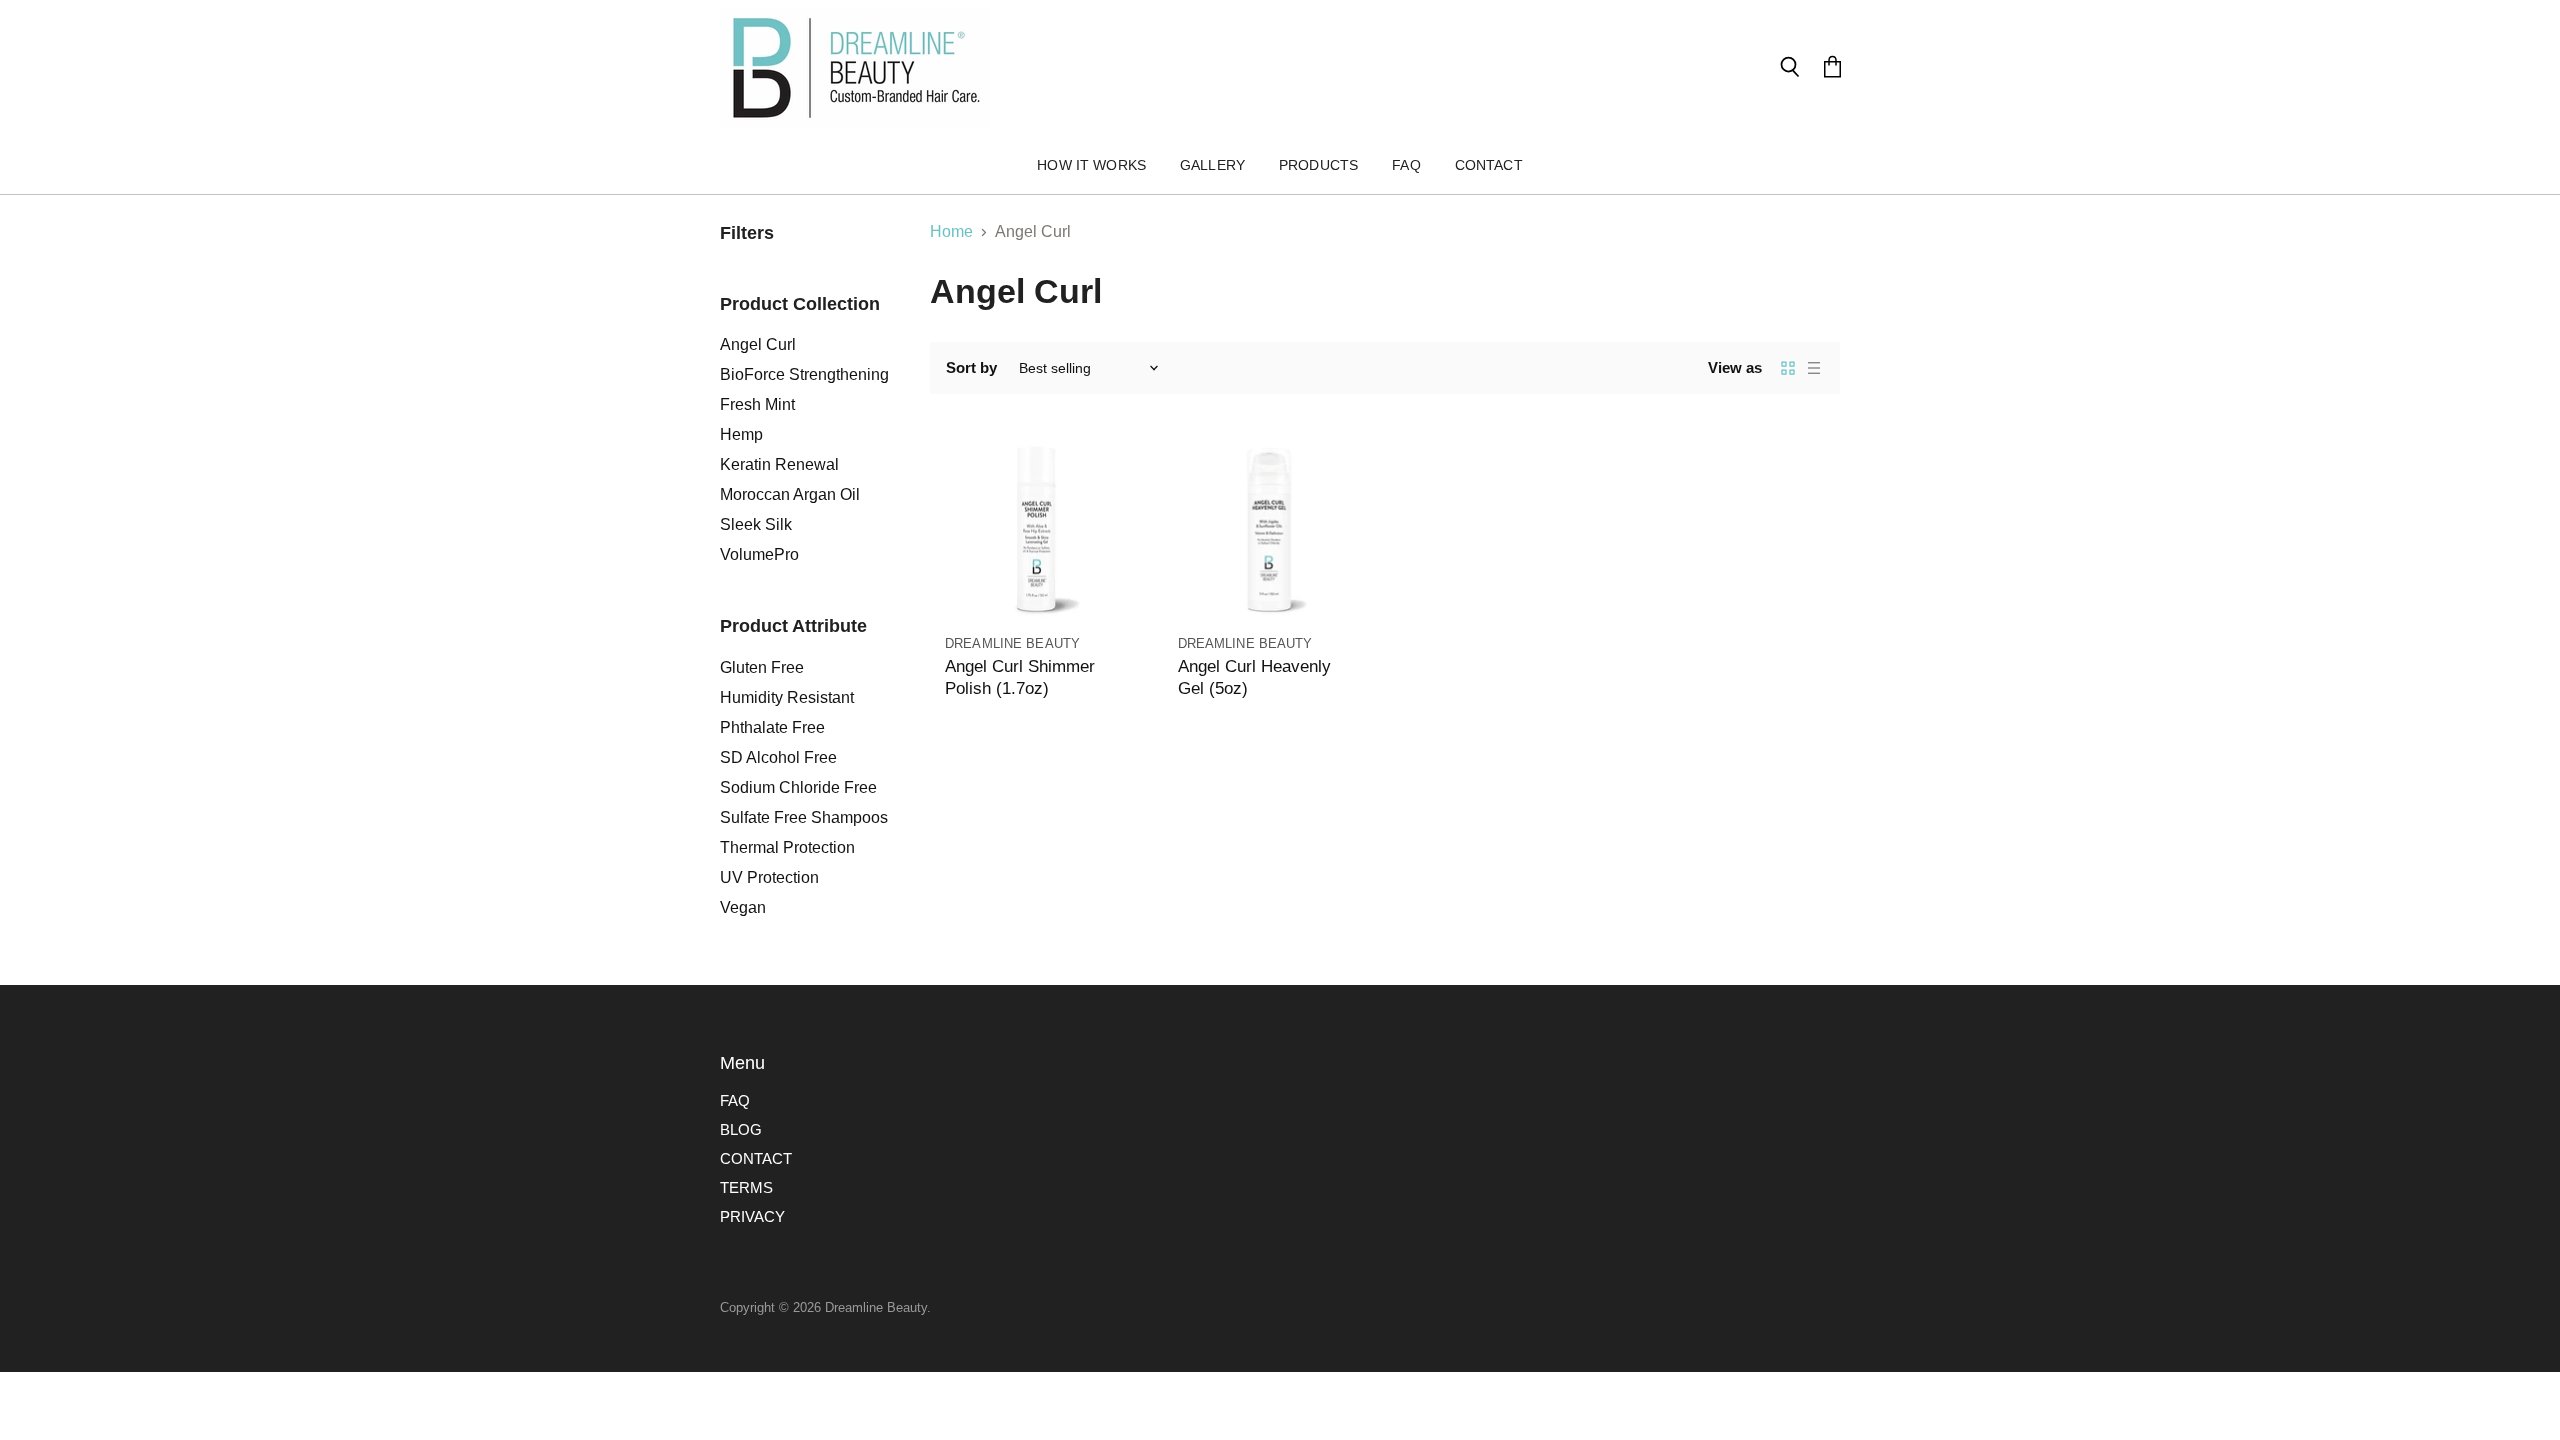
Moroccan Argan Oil (790, 494)
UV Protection (769, 877)
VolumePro (759, 554)
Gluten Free (762, 667)
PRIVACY (752, 1216)
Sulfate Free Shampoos (804, 817)
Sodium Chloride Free (798, 787)
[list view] (1814, 368)
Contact (1489, 165)
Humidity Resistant (787, 697)
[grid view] (1788, 368)
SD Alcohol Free (778, 757)
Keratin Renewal (779, 464)
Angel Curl (758, 344)
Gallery (1212, 165)
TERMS (746, 1187)
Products (1318, 165)
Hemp (741, 434)
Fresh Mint (757, 404)
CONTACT (756, 1158)
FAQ (1406, 165)
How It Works (1091, 165)
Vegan (743, 907)
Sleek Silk (756, 524)
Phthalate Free (772, 727)
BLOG (741, 1129)
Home (951, 231)
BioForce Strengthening (804, 374)
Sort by (971, 367)
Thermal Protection (787, 847)
